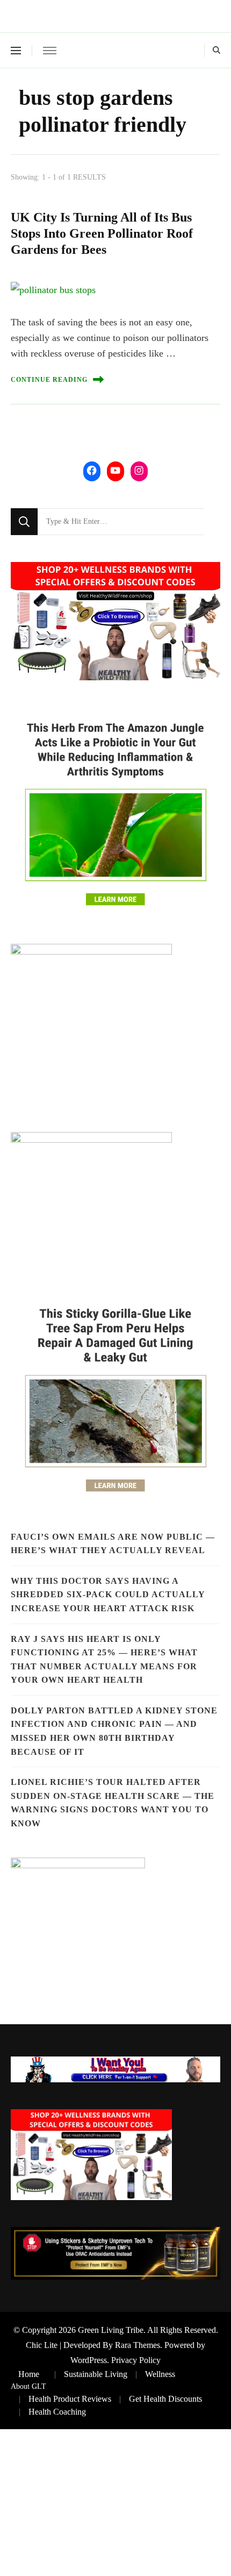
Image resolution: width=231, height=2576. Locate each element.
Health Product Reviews (70, 2399)
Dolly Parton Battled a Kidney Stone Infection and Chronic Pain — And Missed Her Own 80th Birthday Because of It (114, 1731)
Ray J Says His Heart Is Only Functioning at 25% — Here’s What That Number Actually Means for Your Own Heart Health (104, 1660)
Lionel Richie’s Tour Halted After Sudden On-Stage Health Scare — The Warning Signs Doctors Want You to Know (113, 1803)
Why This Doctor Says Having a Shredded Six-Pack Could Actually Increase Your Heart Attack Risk (108, 1595)
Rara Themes (138, 2345)
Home (29, 2374)
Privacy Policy (136, 2360)
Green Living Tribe (111, 2330)
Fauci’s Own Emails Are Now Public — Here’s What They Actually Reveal (113, 1544)
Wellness (160, 2374)
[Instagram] (139, 470)
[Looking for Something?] (121, 522)
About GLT (28, 2386)
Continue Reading (49, 380)
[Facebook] (92, 470)
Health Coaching (57, 2412)
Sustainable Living (96, 2374)
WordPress (89, 2360)
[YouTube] (115, 470)
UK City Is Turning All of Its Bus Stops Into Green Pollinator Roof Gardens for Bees (102, 233)
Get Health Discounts (165, 2399)
